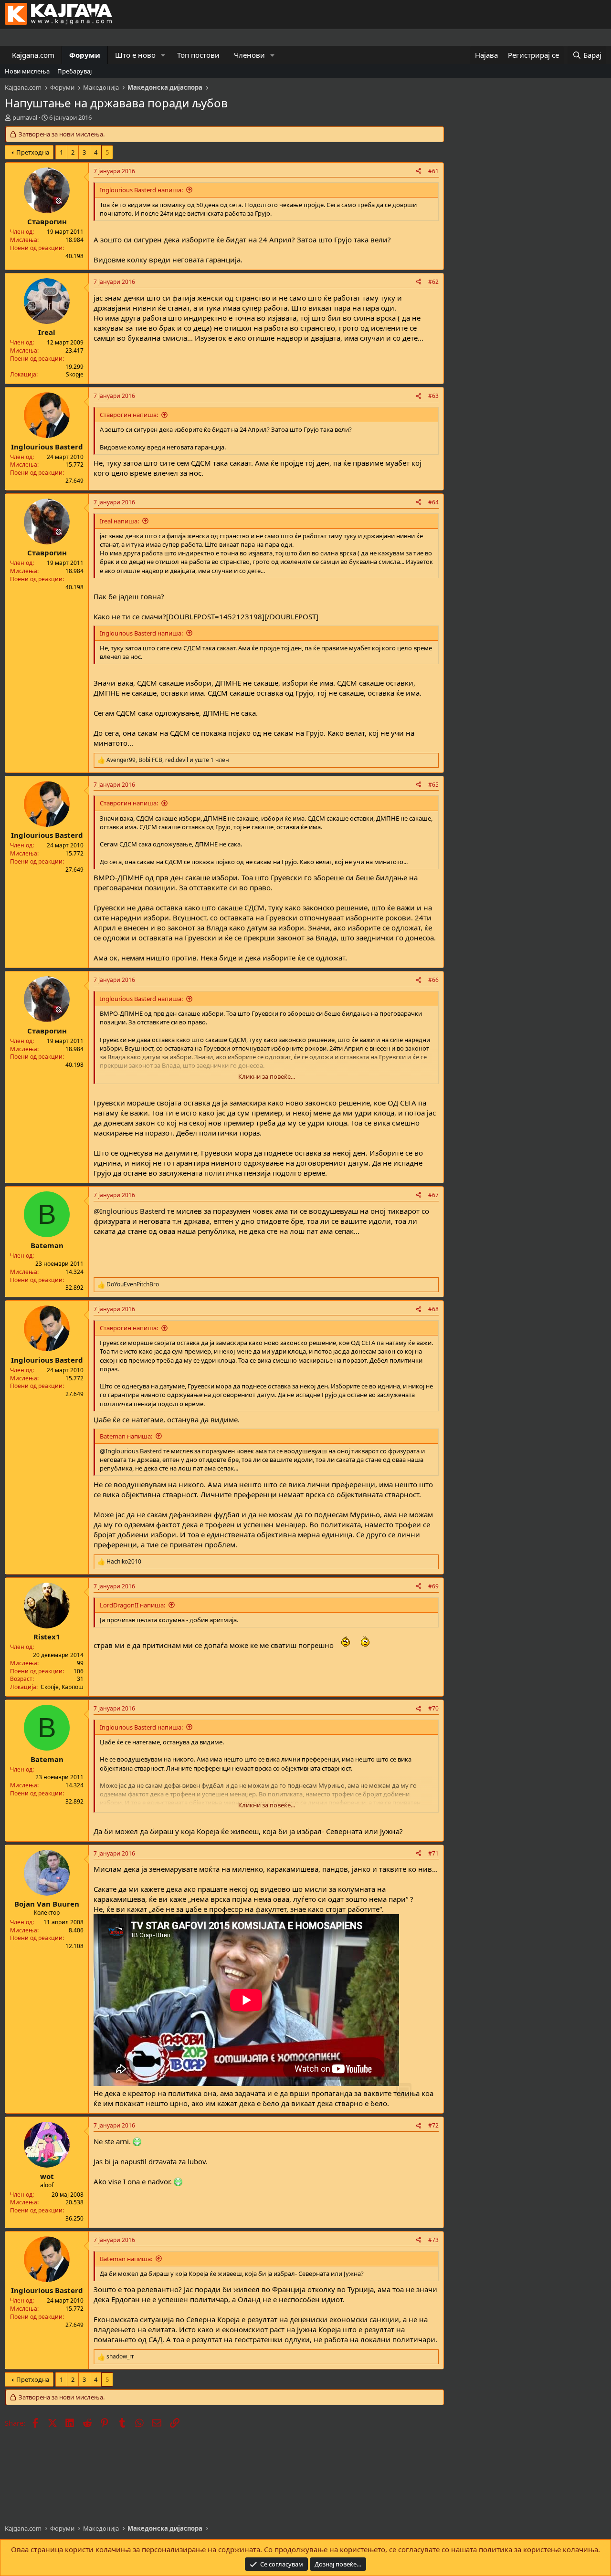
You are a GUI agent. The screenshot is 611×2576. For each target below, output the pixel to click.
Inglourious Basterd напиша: (141, 190)
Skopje (75, 374)
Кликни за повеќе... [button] (267, 1076)
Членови (249, 55)
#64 (433, 502)
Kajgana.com (33, 55)
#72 (433, 2125)
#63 (433, 396)
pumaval (25, 117)
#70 (433, 1708)
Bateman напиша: (126, 1436)
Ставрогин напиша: (129, 415)
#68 (433, 1309)
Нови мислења (27, 71)
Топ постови (198, 55)
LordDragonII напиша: (132, 1605)
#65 (433, 785)
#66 (433, 980)
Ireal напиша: (119, 521)
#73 (433, 2240)
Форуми (85, 55)
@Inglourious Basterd (129, 1211)
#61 (433, 171)
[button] (163, 55)
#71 (433, 1853)
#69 (433, 1586)
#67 (433, 1195)
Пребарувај (74, 71)
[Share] (419, 172)
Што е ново (135, 55)
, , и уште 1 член (168, 760)
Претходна (33, 152)
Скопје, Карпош (62, 1687)
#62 (433, 282)
